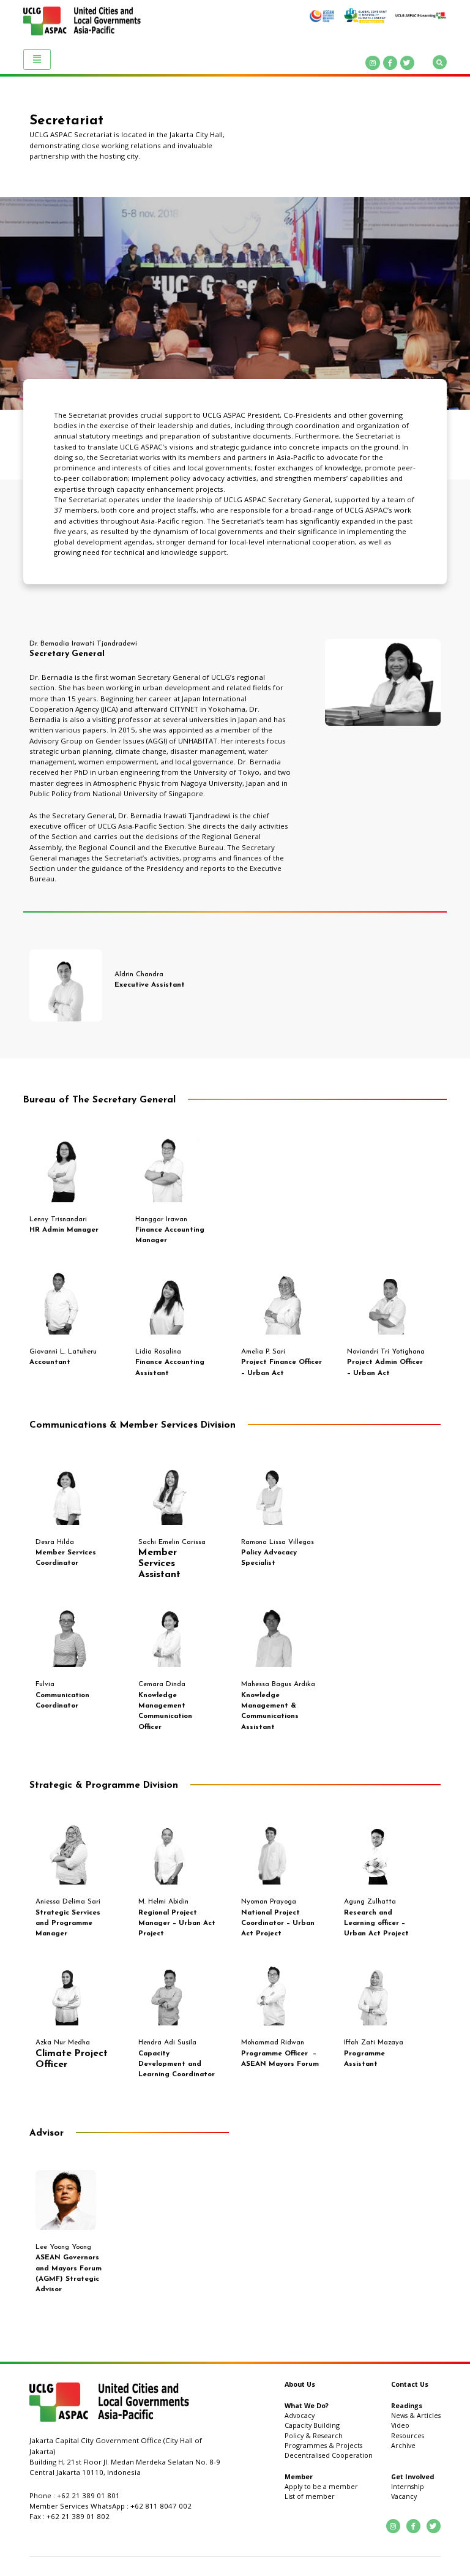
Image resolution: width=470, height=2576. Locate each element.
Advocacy (300, 2416)
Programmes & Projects (323, 2446)
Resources (408, 2436)
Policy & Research (314, 2436)
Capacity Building (312, 2425)
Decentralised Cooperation (329, 2455)
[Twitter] (407, 63)
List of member (310, 2496)
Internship (408, 2487)
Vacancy (404, 2496)
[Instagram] (372, 63)
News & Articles (416, 2416)
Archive (403, 2446)
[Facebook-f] (390, 63)
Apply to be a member (321, 2487)
